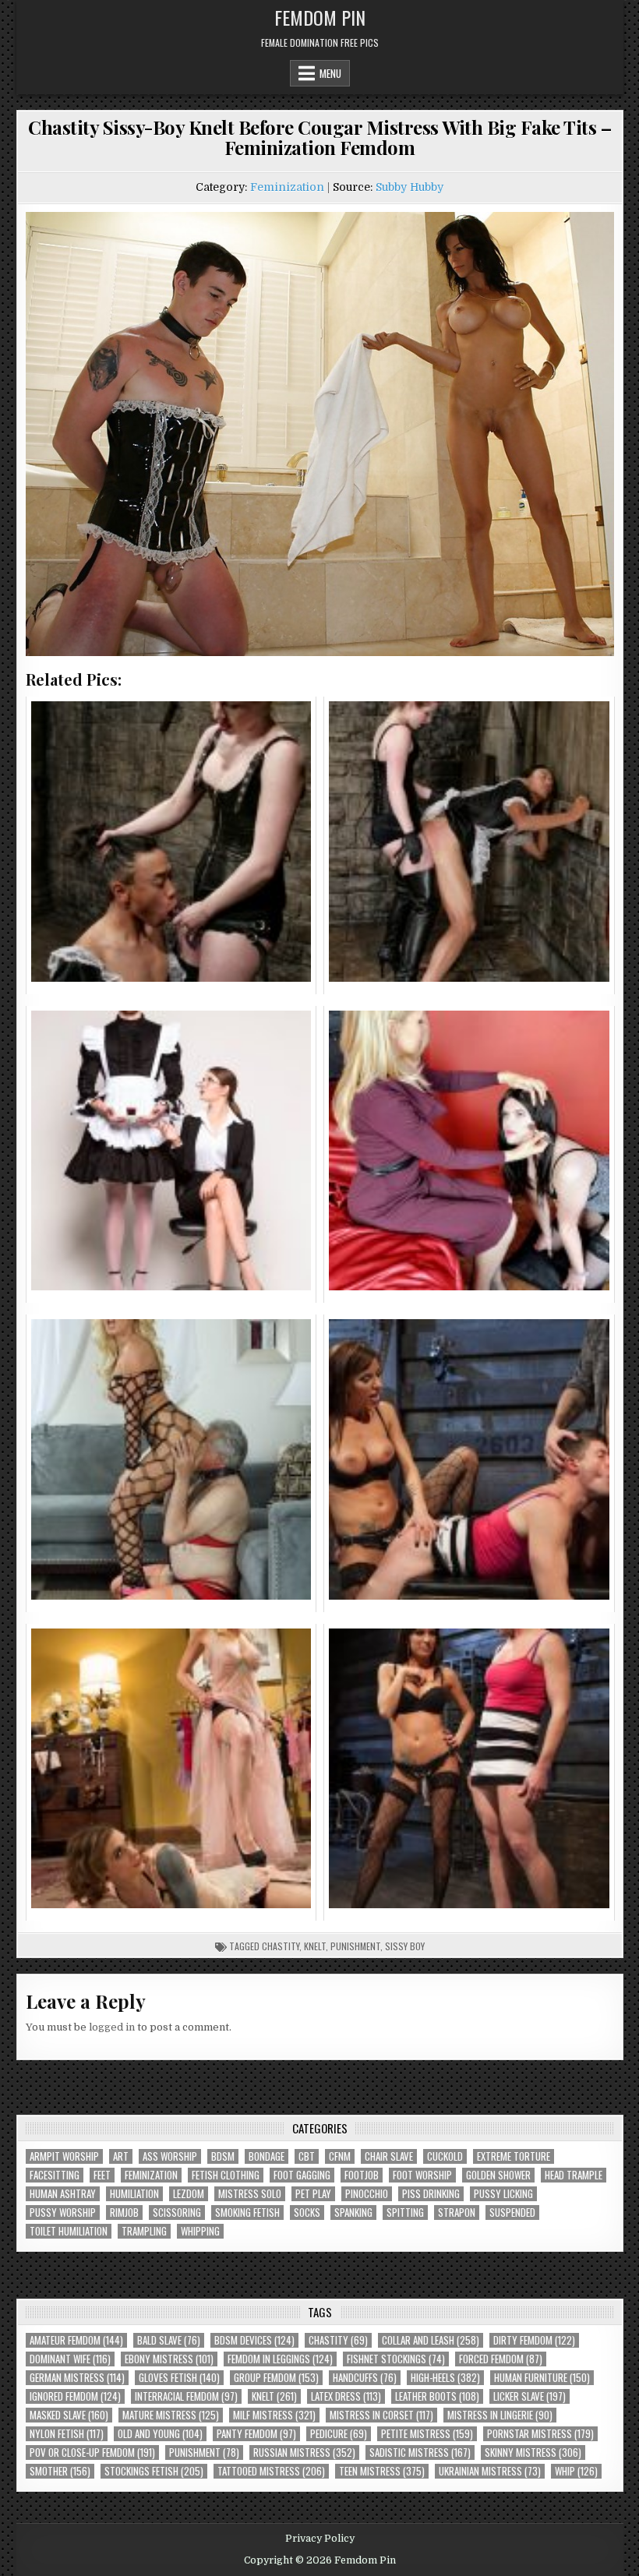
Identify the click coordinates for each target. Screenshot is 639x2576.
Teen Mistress (382, 2471)
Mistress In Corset (381, 2415)
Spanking (353, 2213)
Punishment (355, 1946)
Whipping (200, 2231)
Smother (60, 2471)
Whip (576, 2471)
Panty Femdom (256, 2434)
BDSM (223, 2156)
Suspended (512, 2213)
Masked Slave (69, 2415)
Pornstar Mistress (540, 2434)
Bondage (267, 2156)
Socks (307, 2213)
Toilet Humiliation (69, 2231)
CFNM (340, 2156)
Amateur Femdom (76, 2340)
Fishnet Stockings (396, 2359)
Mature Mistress (171, 2415)
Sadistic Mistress (420, 2452)
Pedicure (339, 2434)
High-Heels (445, 2378)
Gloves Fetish (179, 2378)
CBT (307, 2156)
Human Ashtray (63, 2194)
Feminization (287, 187)
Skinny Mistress (533, 2452)
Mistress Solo (250, 2194)
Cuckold (445, 2156)
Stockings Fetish (154, 2471)
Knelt (315, 1946)
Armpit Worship (64, 2156)
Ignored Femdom (75, 2396)
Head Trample (574, 2175)
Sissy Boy (405, 1946)
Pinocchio (367, 2194)
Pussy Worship (63, 2213)
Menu (330, 73)
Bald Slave (169, 2340)
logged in (112, 2027)
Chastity (281, 1946)
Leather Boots (437, 2396)
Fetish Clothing (226, 2175)
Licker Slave (530, 2396)
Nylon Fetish (67, 2434)
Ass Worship (170, 2156)
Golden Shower (498, 2175)
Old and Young (160, 2434)
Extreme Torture (514, 2156)
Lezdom (189, 2194)
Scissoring (177, 2213)
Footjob (362, 2175)
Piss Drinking (431, 2194)
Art (121, 2156)
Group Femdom (276, 2378)
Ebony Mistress (169, 2359)
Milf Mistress (274, 2415)
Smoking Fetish (247, 2213)
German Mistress (77, 2378)
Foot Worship (422, 2175)
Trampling (144, 2231)
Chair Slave (389, 2156)
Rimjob (124, 2213)
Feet (102, 2175)
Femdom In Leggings (280, 2359)
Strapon (457, 2213)
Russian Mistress (304, 2452)
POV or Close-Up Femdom (92, 2452)
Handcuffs (365, 2378)
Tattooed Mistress (271, 2471)
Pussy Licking (503, 2194)
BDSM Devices (254, 2340)
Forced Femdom (501, 2359)
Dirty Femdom (534, 2340)
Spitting (405, 2213)
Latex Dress (346, 2396)
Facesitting (55, 2175)
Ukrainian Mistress (490, 2471)
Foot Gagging (302, 2175)
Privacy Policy (320, 2539)
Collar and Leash (431, 2340)
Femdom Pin (320, 17)
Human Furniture (542, 2378)
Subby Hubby (410, 187)
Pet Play (313, 2194)
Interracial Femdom (186, 2396)
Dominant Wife (70, 2359)
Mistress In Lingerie (500, 2415)
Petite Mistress (427, 2434)
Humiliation (134, 2194)
